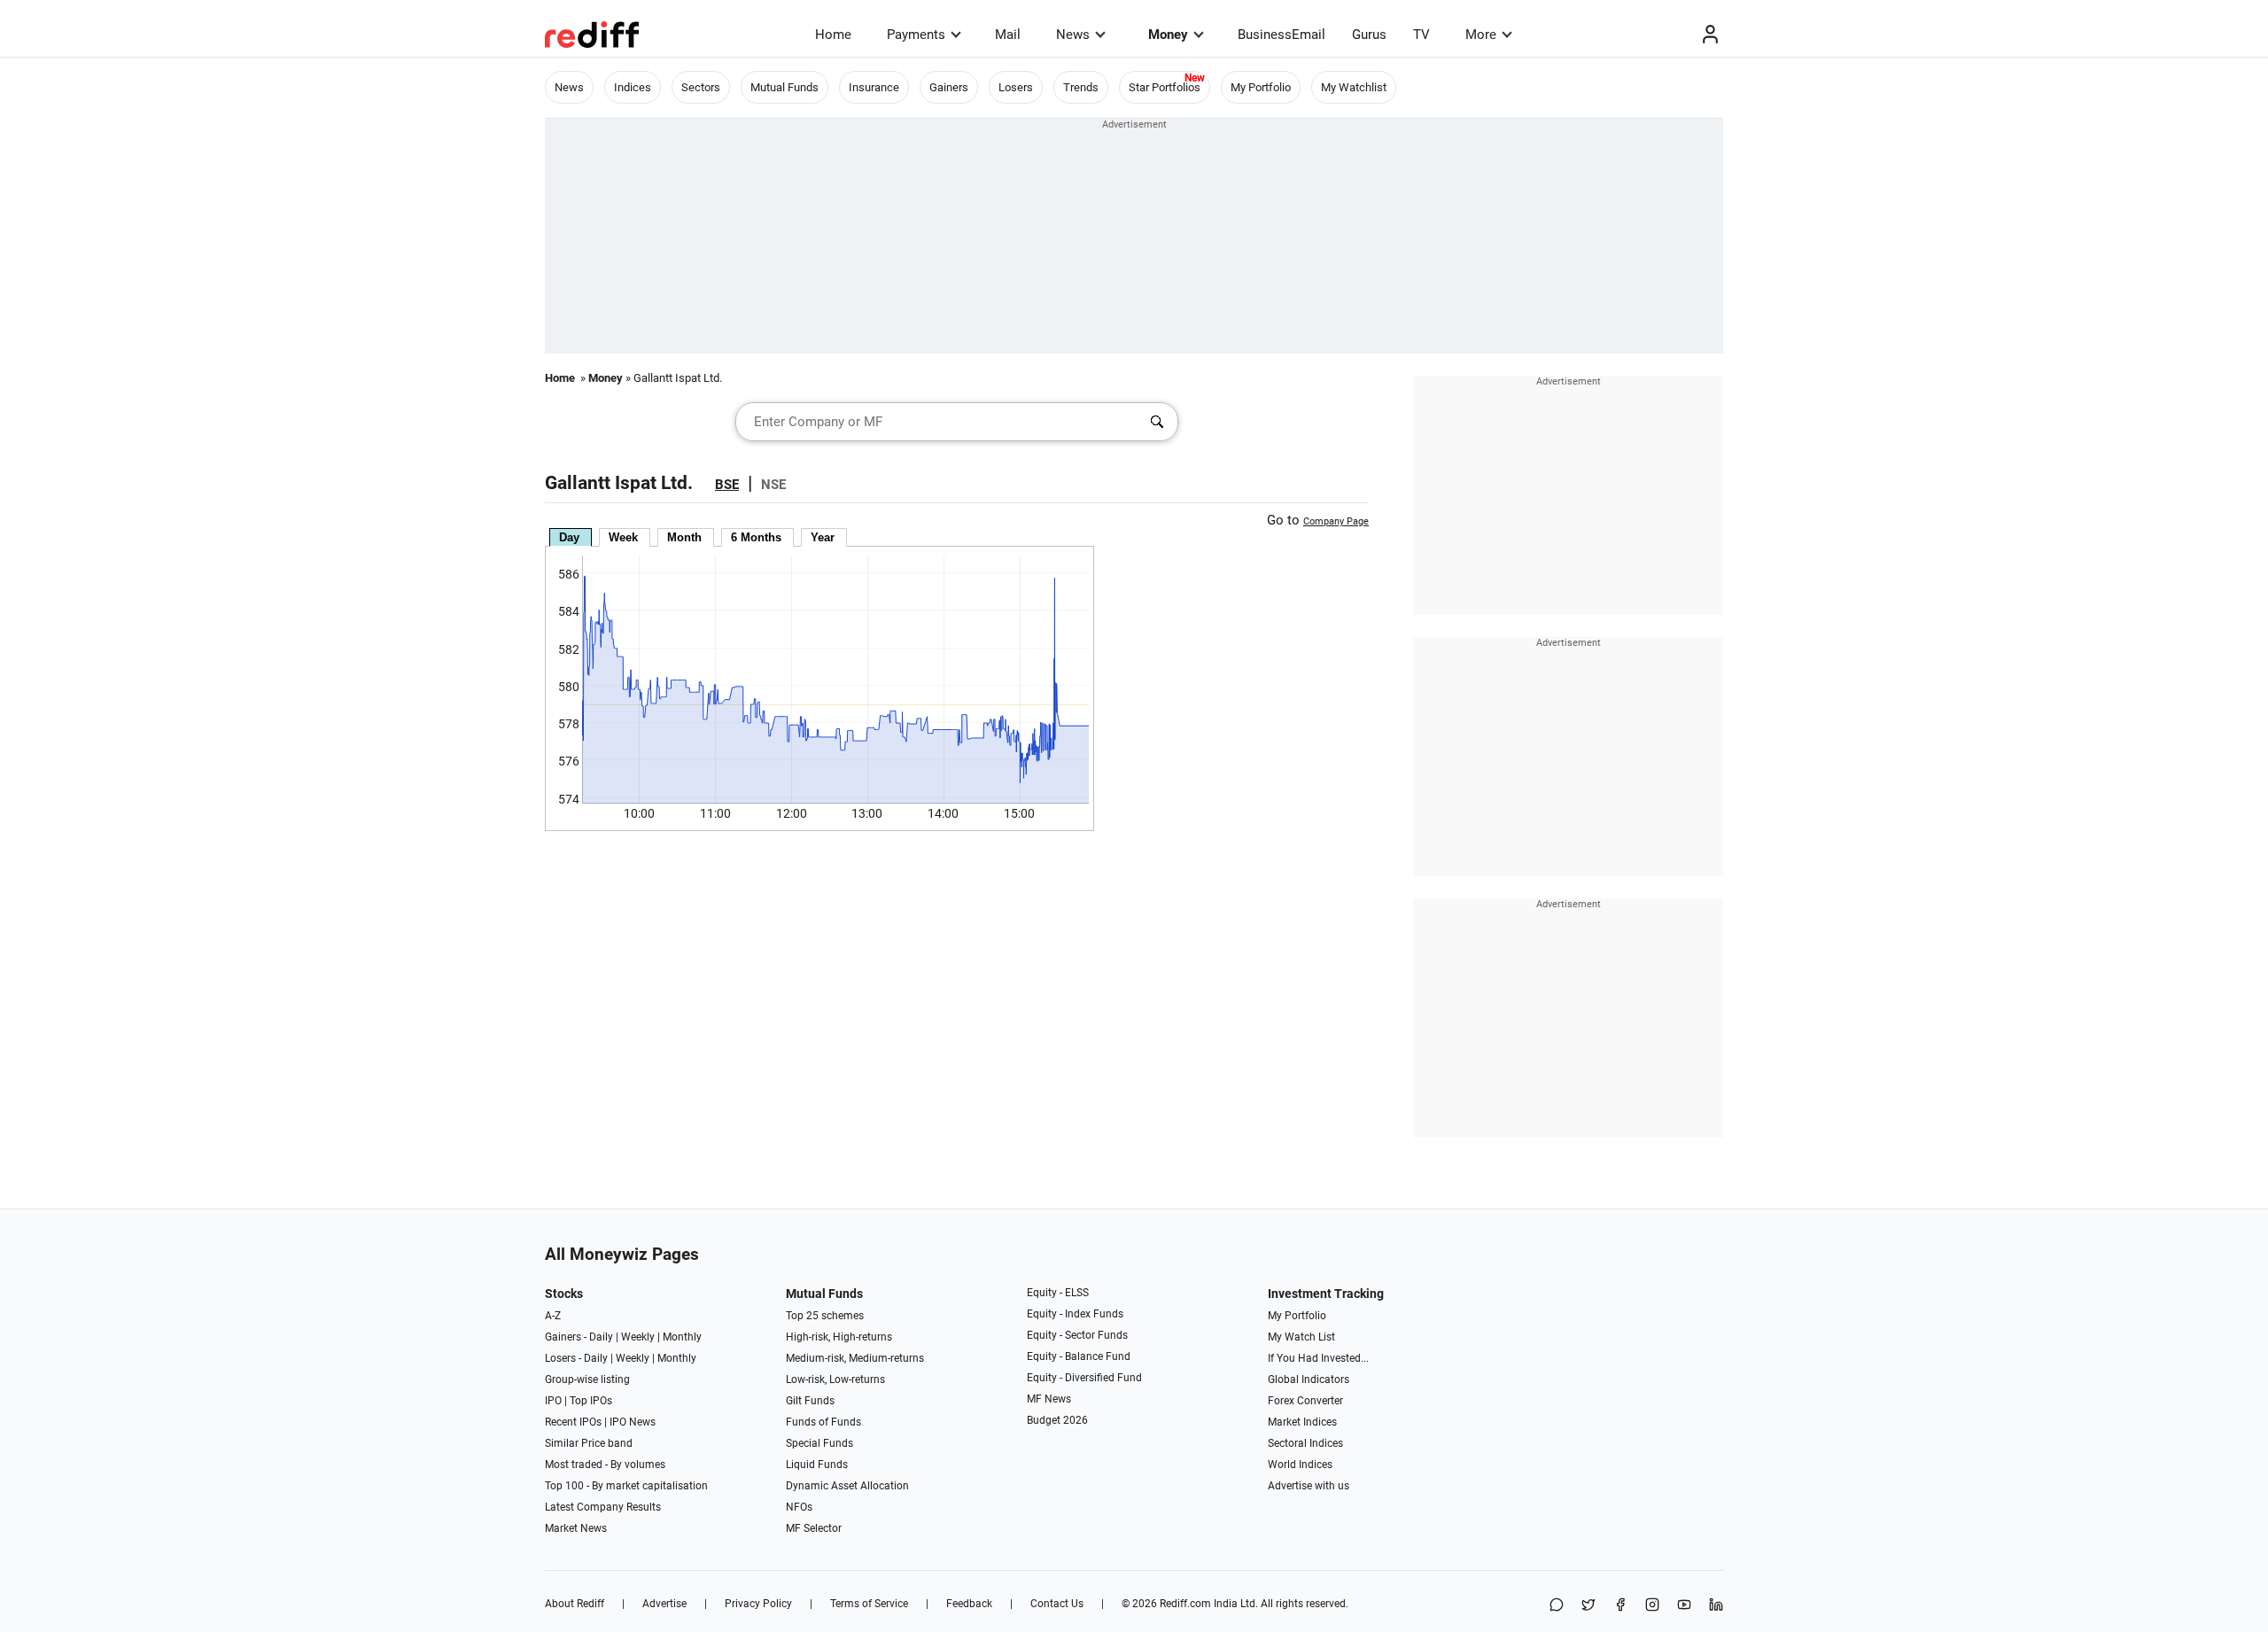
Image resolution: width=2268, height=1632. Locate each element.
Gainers (949, 87)
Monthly (682, 1337)
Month (684, 537)
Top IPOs (591, 1401)
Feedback (969, 1604)
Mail (1008, 35)
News (1073, 35)
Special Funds (819, 1443)
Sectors (701, 87)
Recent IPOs (573, 1422)
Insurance (874, 87)
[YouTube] (1684, 1606)
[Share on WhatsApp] (1557, 1606)
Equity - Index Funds (1075, 1314)
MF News (1049, 1399)
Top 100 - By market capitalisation (626, 1486)
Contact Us (1057, 1604)
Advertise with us (1309, 1486)
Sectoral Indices (1305, 1443)
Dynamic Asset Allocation (847, 1486)
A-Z (553, 1316)
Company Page (1336, 521)
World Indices (1300, 1465)
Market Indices (1302, 1422)
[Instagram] (1652, 1606)
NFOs (799, 1507)
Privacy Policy (758, 1604)
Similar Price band (589, 1443)
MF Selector (814, 1528)
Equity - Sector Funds (1077, 1335)
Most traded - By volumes (605, 1465)
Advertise (664, 1604)
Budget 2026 (1057, 1420)
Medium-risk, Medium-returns (855, 1358)
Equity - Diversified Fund (1084, 1378)
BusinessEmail (1282, 35)
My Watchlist (1354, 87)
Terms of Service (869, 1604)
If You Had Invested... (1318, 1358)
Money (1168, 35)
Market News (576, 1528)
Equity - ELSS (1058, 1293)
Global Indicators (1309, 1379)
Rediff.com (1185, 1604)
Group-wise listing (587, 1379)
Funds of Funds (823, 1422)
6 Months (756, 537)
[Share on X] (1588, 1606)
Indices (633, 87)
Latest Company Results (603, 1507)
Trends (1081, 87)
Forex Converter (1305, 1401)
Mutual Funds (784, 87)
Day (569, 537)
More (1481, 35)
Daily (601, 1337)
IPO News (633, 1422)
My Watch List (1301, 1337)
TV (1421, 35)
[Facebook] (1620, 1606)
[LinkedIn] (1716, 1606)
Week (623, 537)
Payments (916, 35)
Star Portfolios (1165, 87)
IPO (553, 1401)
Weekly (638, 1337)
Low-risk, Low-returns (835, 1379)
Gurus (1369, 35)
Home (833, 35)
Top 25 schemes (825, 1316)
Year (823, 537)
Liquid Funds (817, 1465)
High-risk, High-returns (839, 1337)
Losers (1016, 87)
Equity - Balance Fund (1079, 1356)
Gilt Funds (810, 1401)
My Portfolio (1261, 87)
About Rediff (575, 1604)
